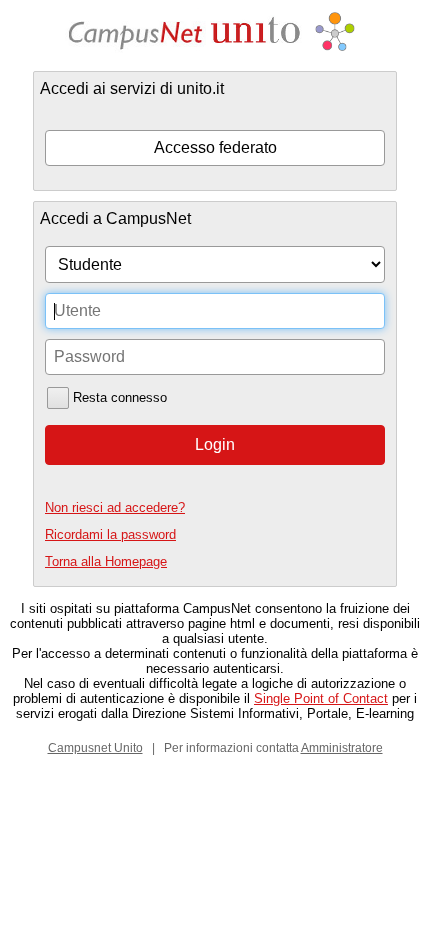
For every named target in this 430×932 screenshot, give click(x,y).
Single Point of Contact (321, 698)
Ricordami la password (110, 534)
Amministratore (342, 748)
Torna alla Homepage (106, 561)
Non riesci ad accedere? (115, 507)
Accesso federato (215, 147)
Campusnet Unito (95, 748)
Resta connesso (120, 397)
